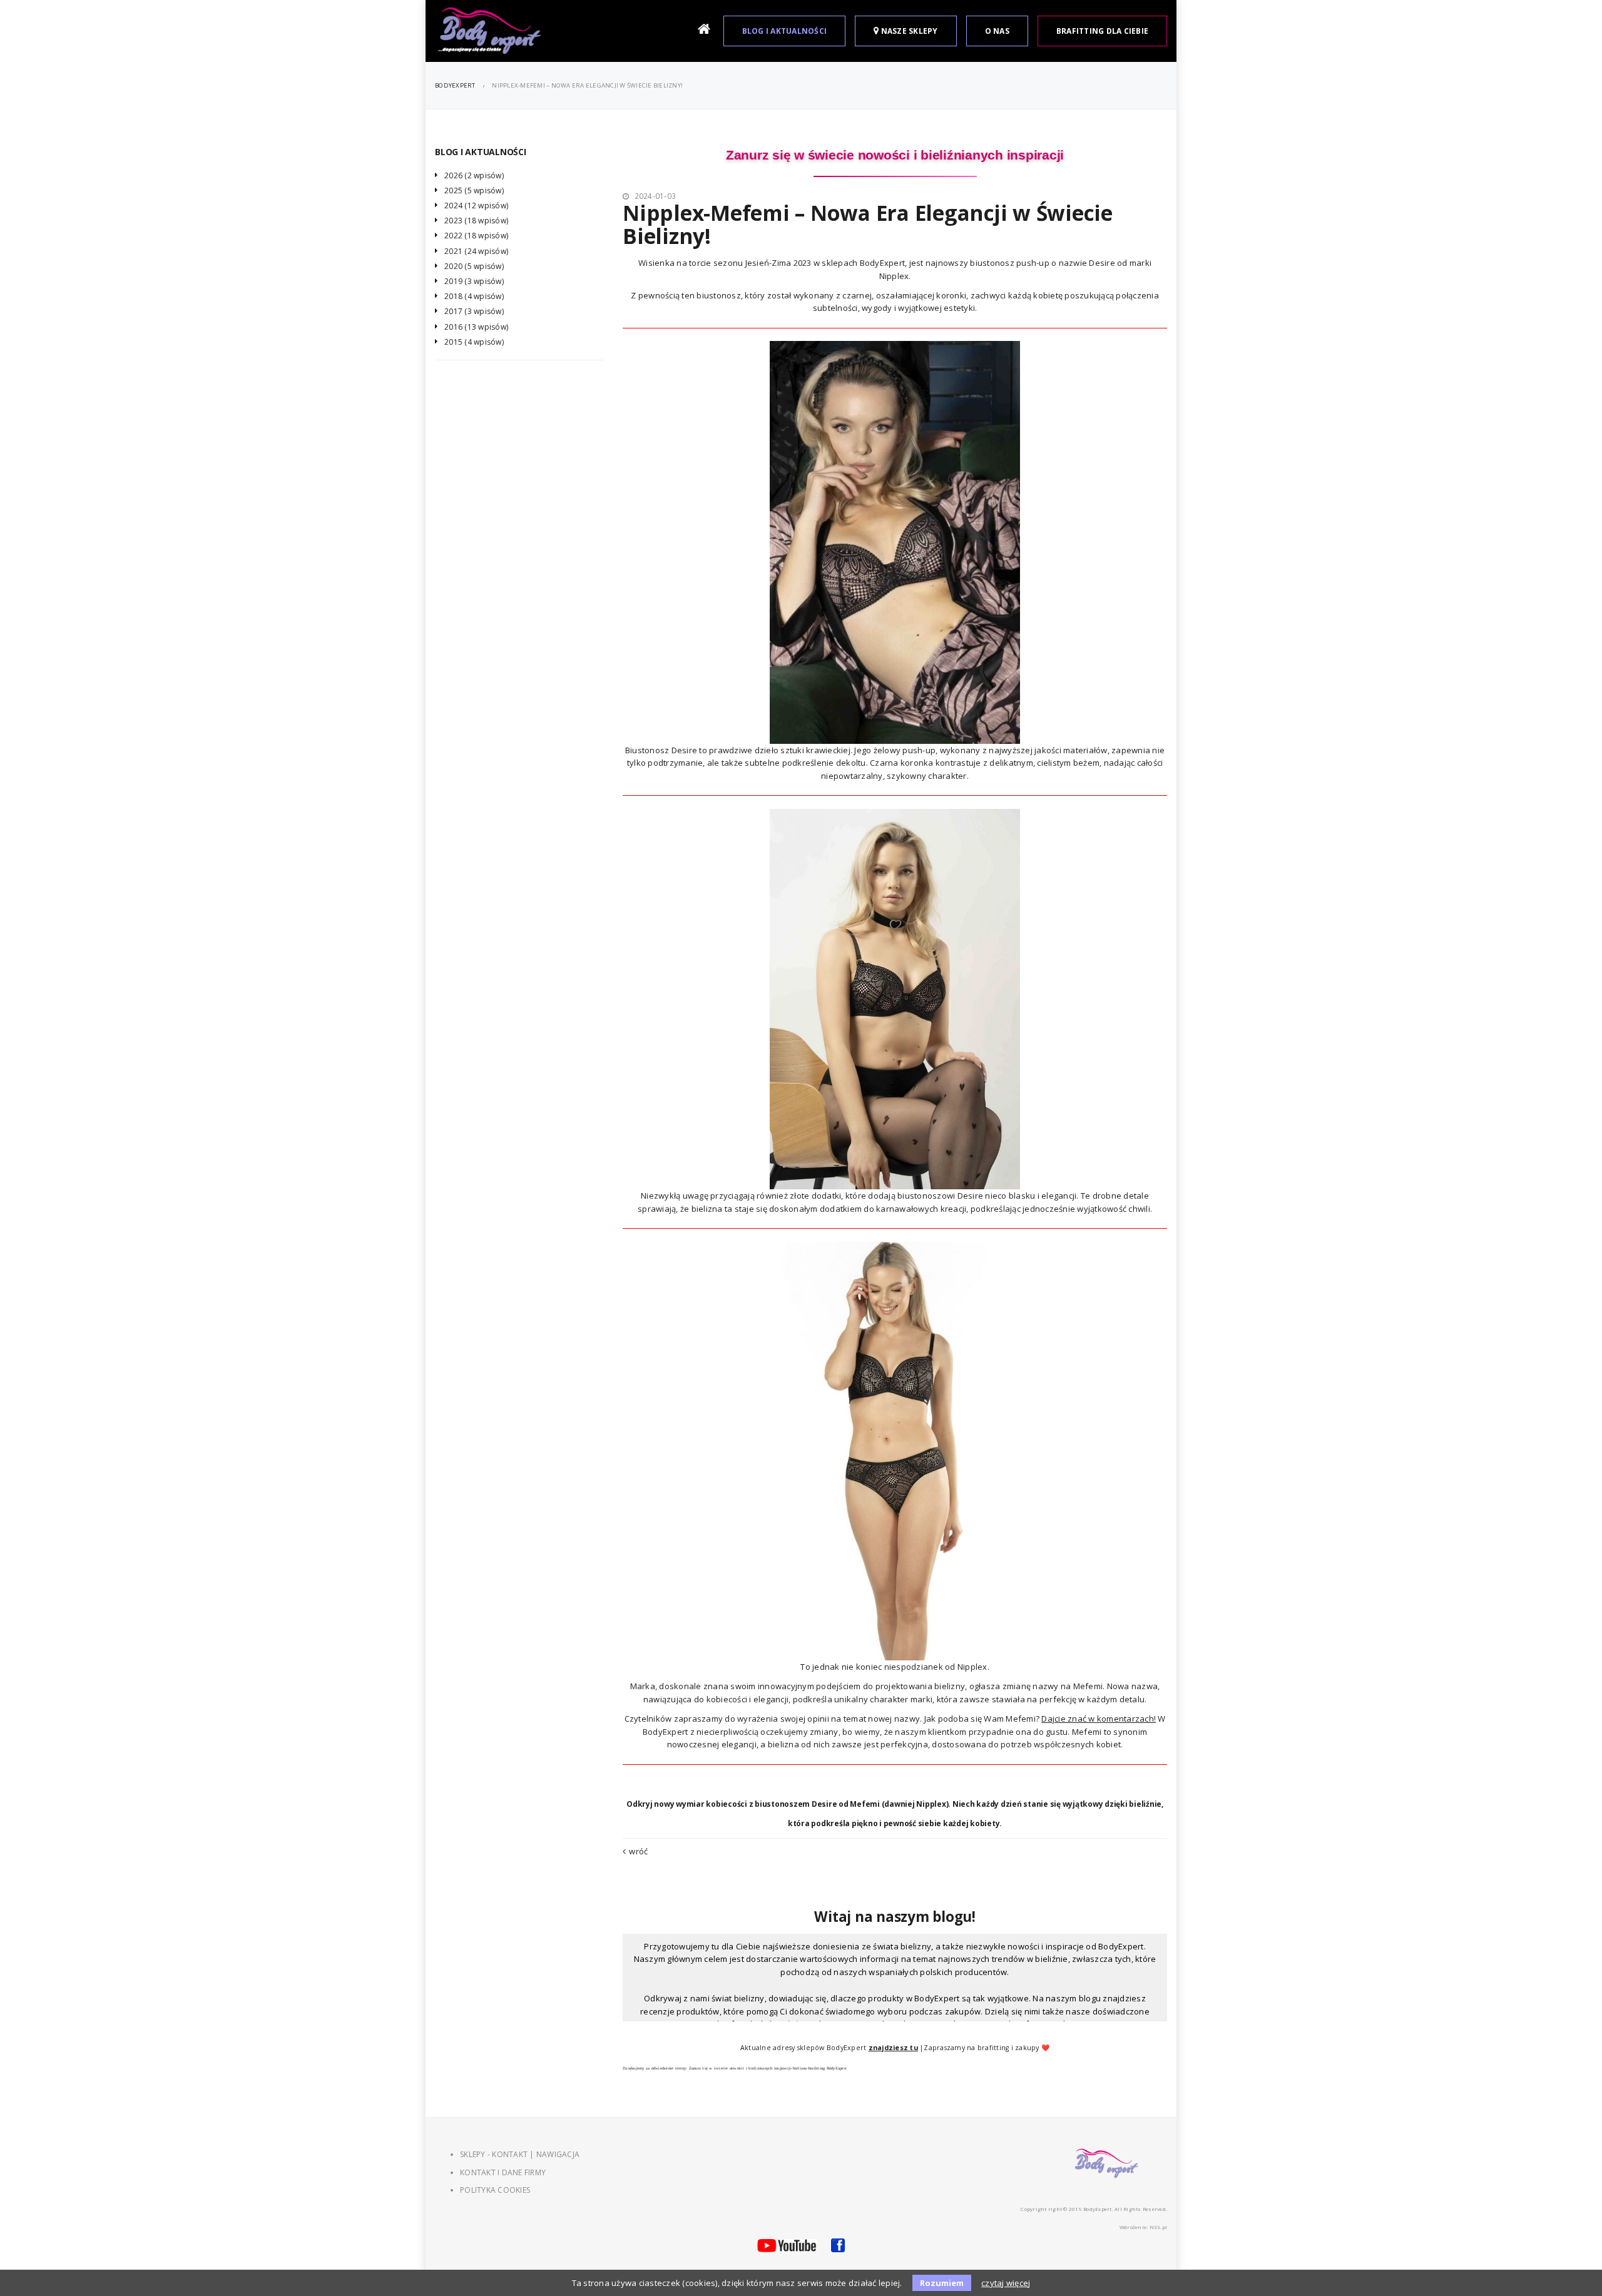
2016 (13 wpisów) (476, 327)
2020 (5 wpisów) (474, 266)
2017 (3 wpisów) (474, 311)
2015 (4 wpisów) (474, 342)
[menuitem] (706, 31)
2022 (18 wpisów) (476, 236)
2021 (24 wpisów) (476, 251)
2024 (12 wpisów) (476, 206)
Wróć (638, 1851)
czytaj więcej (1006, 2283)
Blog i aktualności (481, 152)
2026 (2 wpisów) (474, 175)
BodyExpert (455, 85)
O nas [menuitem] (997, 31)
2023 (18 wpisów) (476, 221)
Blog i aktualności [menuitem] (785, 31)
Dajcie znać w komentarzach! (1099, 1719)
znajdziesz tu (893, 2048)
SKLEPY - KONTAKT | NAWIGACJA (520, 2154)
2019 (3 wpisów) (474, 281)
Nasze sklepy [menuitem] (908, 31)
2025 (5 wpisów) (474, 190)
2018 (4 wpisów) (474, 296)
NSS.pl (1159, 2227)
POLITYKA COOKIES (495, 2190)
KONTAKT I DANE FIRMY (503, 2172)
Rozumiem (942, 2283)
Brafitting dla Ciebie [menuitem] (1102, 31)
